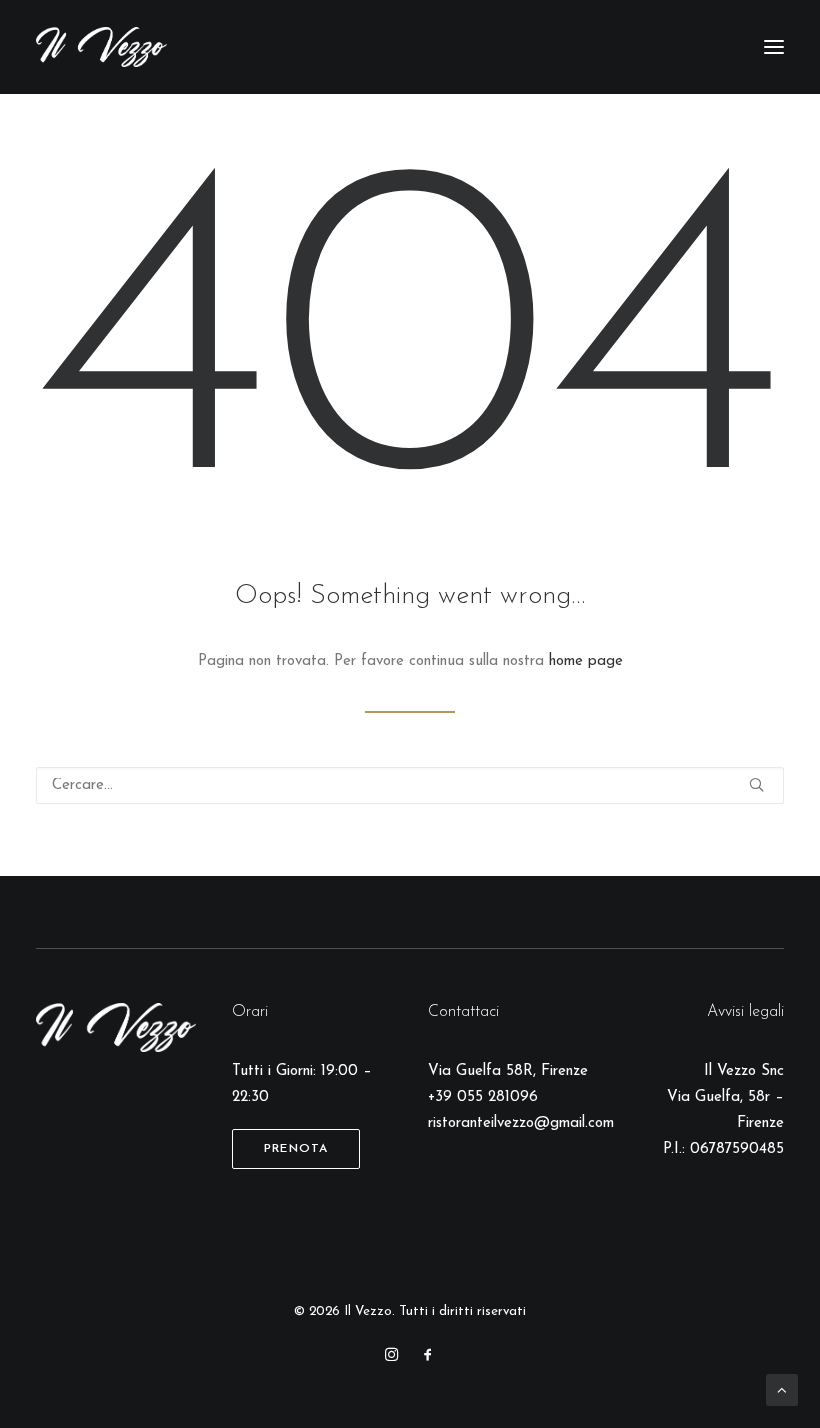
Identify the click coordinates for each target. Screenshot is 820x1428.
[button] (774, 47)
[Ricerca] (410, 785)
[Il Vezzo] (101, 47)
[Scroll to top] (782, 1389)
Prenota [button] (296, 1149)
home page (586, 661)
